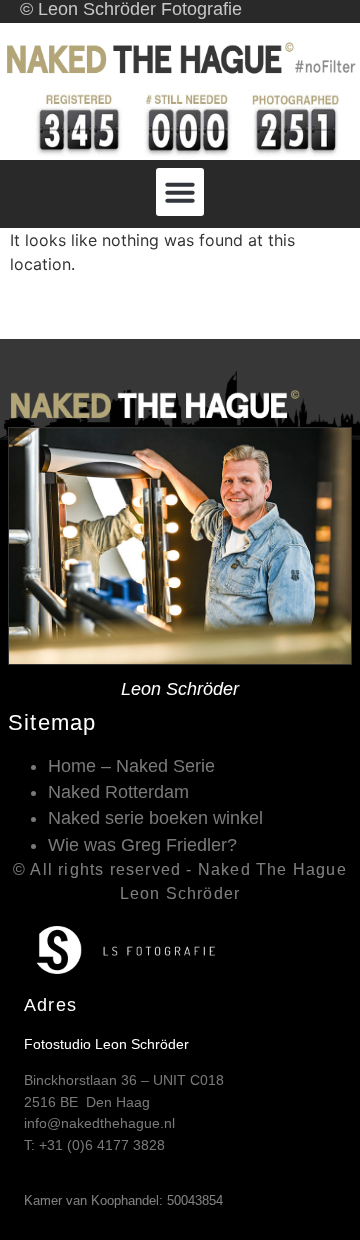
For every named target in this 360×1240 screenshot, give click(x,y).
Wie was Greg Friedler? (142, 845)
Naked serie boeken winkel (155, 818)
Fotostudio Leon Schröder (106, 1044)
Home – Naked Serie (131, 766)
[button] (180, 192)
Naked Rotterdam (118, 792)
